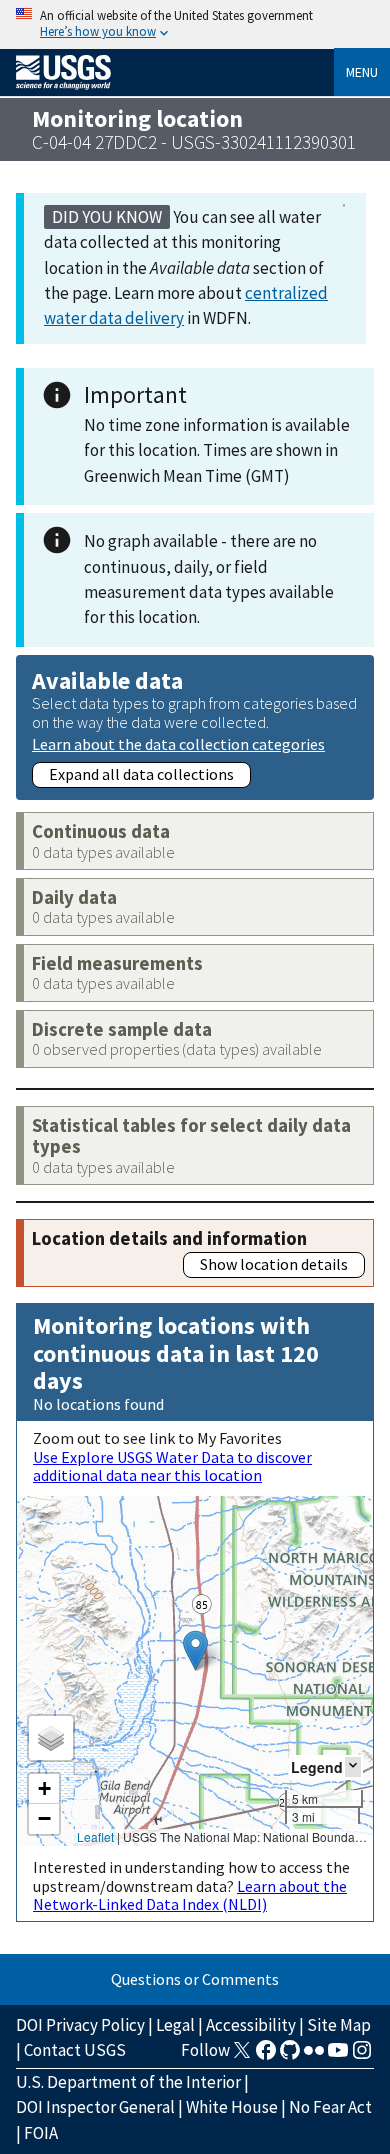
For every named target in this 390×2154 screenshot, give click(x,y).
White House (232, 2107)
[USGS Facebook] (266, 2056)
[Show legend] (353, 1766)
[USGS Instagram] (362, 2056)
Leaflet (95, 1836)
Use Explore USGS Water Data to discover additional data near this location (172, 1466)
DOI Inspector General (95, 2107)
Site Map (339, 2025)
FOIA (41, 2133)
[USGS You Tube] (338, 2056)
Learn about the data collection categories (178, 743)
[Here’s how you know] (195, 24)
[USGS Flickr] (314, 2056)
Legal (175, 2025)
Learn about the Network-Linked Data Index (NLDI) (190, 1895)
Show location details (274, 1264)
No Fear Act (330, 2107)
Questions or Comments (195, 1979)
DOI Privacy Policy (80, 2025)
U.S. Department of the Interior (128, 2082)
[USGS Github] (290, 2056)
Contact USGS (75, 2050)
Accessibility (251, 2025)
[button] (195, 1650)
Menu (362, 72)
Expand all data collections (141, 774)
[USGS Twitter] (242, 2056)
